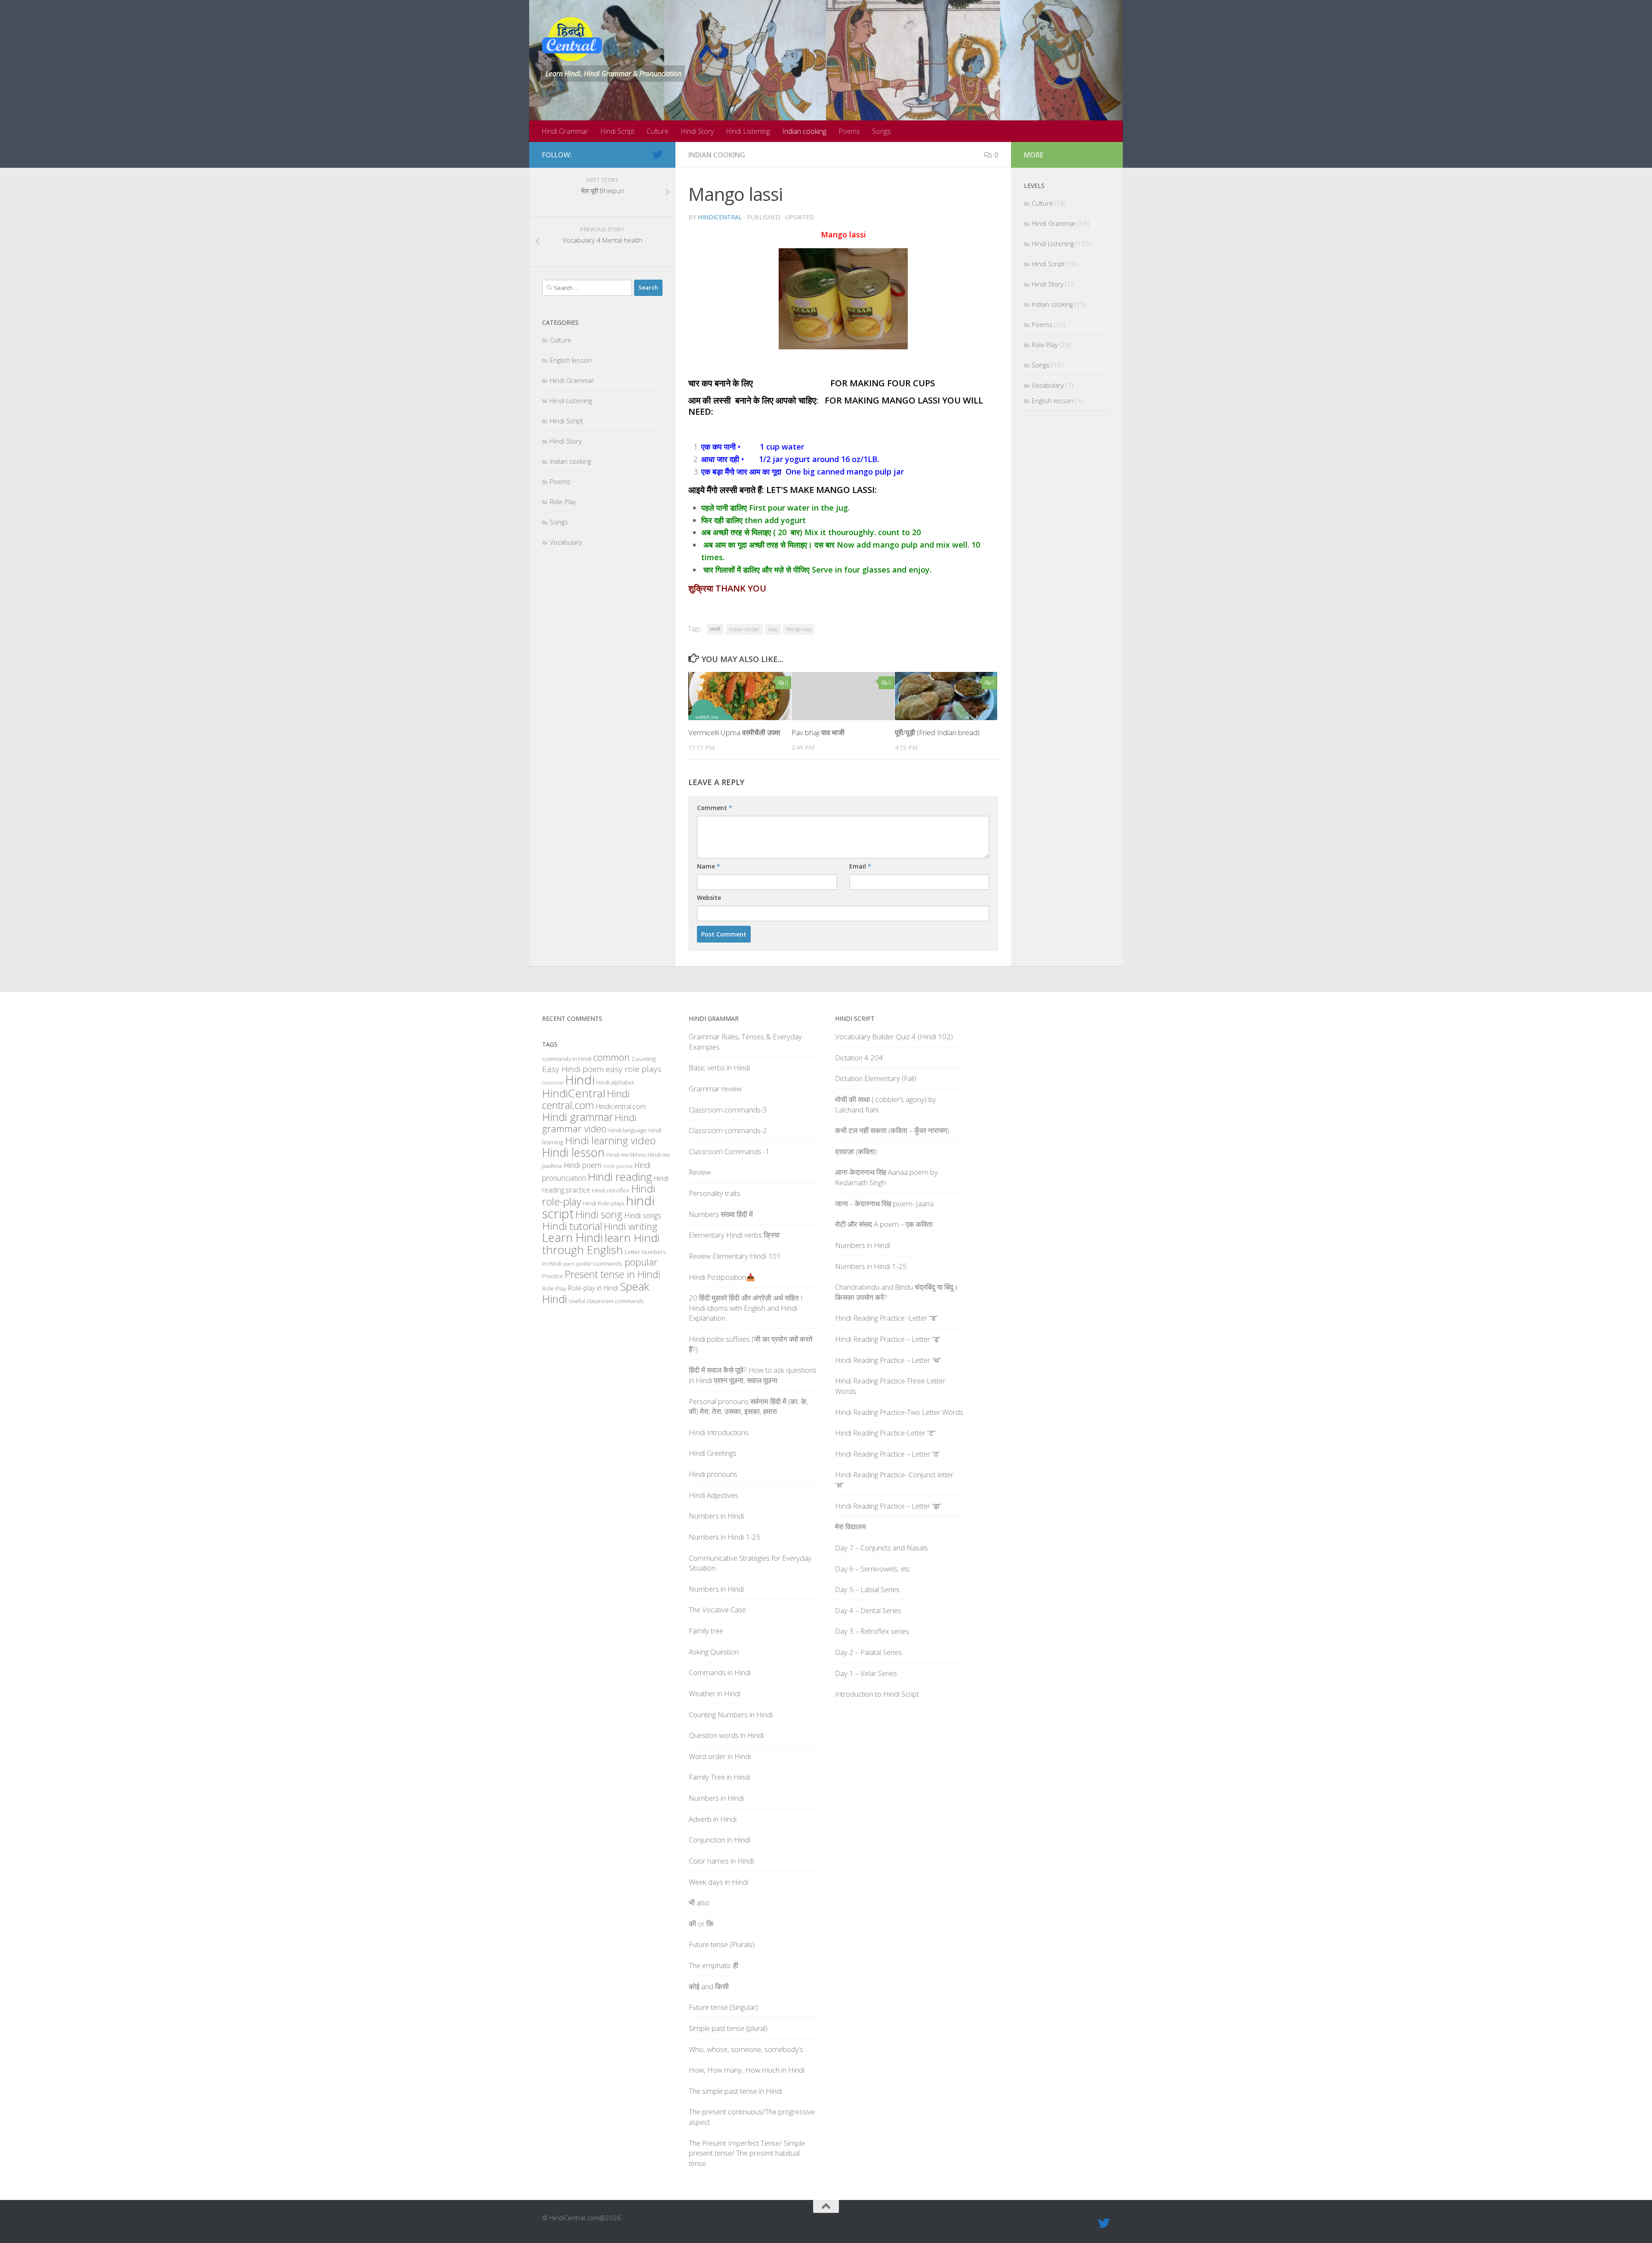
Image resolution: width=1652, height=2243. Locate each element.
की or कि (701, 1924)
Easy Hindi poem (573, 1069)
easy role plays (633, 1069)
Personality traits (715, 1193)
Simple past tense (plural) (728, 2028)
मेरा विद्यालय (850, 1527)
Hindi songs (643, 1215)
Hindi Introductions (719, 1432)
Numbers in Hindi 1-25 (725, 1537)
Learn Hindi (572, 1237)
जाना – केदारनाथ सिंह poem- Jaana (884, 1203)
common (612, 1057)
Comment (715, 808)
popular (641, 1262)
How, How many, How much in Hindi (747, 2070)
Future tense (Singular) (723, 2007)
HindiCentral (720, 217)
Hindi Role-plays (604, 1203)
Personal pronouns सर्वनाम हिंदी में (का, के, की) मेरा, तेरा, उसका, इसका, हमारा (749, 1406)
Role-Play (554, 1288)
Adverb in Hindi (713, 1819)
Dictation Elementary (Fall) (876, 1078)
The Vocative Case (717, 1610)
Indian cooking (804, 131)
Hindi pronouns (713, 1474)
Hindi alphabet (615, 1082)
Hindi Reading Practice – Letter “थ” (888, 1360)
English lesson (571, 360)
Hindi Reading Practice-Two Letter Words (899, 1412)
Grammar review (715, 1089)
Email (860, 866)
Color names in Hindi (721, 1861)
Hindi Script (617, 131)
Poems (849, 131)
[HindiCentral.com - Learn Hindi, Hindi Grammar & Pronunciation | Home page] (572, 39)
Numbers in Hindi (716, 1516)
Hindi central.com (586, 1099)
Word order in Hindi (720, 1756)
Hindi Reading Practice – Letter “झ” (888, 1506)
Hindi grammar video (589, 1123)
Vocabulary (566, 542)
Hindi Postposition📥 (722, 1277)
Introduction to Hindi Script (877, 1694)
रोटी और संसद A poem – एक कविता (884, 1224)
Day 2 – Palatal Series (868, 1652)
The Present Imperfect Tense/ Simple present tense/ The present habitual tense (747, 2153)
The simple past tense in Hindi (735, 2091)
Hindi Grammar (565, 131)
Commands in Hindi (720, 1672)
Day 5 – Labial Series (867, 1589)
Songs (881, 131)
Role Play (563, 502)
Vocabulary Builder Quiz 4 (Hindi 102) (894, 1037)
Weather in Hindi (715, 1693)
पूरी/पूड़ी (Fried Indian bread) (937, 732)
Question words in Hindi (726, 1735)
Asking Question (714, 1652)
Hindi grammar (578, 1117)
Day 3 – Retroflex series (872, 1631)
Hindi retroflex (611, 1190)
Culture (658, 131)
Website (709, 898)
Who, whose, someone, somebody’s (746, 2049)
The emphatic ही (714, 1965)
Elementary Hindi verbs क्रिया (734, 1235)
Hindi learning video (610, 1140)
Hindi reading (620, 1177)
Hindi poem (583, 1165)
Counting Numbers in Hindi (731, 1715)
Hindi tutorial (572, 1226)
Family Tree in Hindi (719, 1777)
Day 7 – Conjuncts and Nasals (881, 1548)
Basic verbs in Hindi (719, 1068)
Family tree (706, 1631)
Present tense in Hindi (613, 1274)
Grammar (553, 1083)
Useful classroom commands (606, 1301)
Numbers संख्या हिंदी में (721, 1214)
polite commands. (600, 1263)
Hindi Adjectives (714, 1495)
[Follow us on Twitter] (657, 154)
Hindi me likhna (626, 1155)
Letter (632, 1252)
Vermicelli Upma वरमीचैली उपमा (734, 732)
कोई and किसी (709, 1986)
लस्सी (715, 629)
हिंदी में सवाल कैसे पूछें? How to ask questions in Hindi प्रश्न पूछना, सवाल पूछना (753, 1375)
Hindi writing (631, 1226)
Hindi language (627, 1130)
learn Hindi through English (601, 1244)
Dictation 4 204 (859, 1058)
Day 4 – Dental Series (868, 1610)
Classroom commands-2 (728, 1130)
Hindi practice (618, 1166)
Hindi (580, 1080)
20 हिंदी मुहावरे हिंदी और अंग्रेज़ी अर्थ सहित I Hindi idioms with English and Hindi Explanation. (746, 1308)
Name (709, 866)
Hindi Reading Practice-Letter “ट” (885, 1433)
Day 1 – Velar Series (866, 1673)
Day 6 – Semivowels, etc (873, 1569)
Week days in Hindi (718, 1882)
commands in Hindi (567, 1059)
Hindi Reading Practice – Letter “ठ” (888, 1454)
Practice (553, 1276)
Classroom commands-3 (728, 1110)
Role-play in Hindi (593, 1288)
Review (700, 1172)
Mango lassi (799, 629)
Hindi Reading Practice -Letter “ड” (886, 1318)
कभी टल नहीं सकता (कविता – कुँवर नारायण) (892, 1130)
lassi (773, 629)
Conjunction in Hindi (720, 1840)
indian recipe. (744, 629)
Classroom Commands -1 (729, 1151)
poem (569, 1264)
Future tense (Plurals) (722, 1944)
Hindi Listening (748, 131)
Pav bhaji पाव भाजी (818, 732)
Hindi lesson (573, 1152)
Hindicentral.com (621, 1106)
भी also (699, 1903)
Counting (644, 1059)
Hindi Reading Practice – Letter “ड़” (888, 1339)
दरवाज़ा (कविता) (856, 1151)
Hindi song (599, 1214)
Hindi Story (697, 131)
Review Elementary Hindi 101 (735, 1256)
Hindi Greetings (713, 1453)
